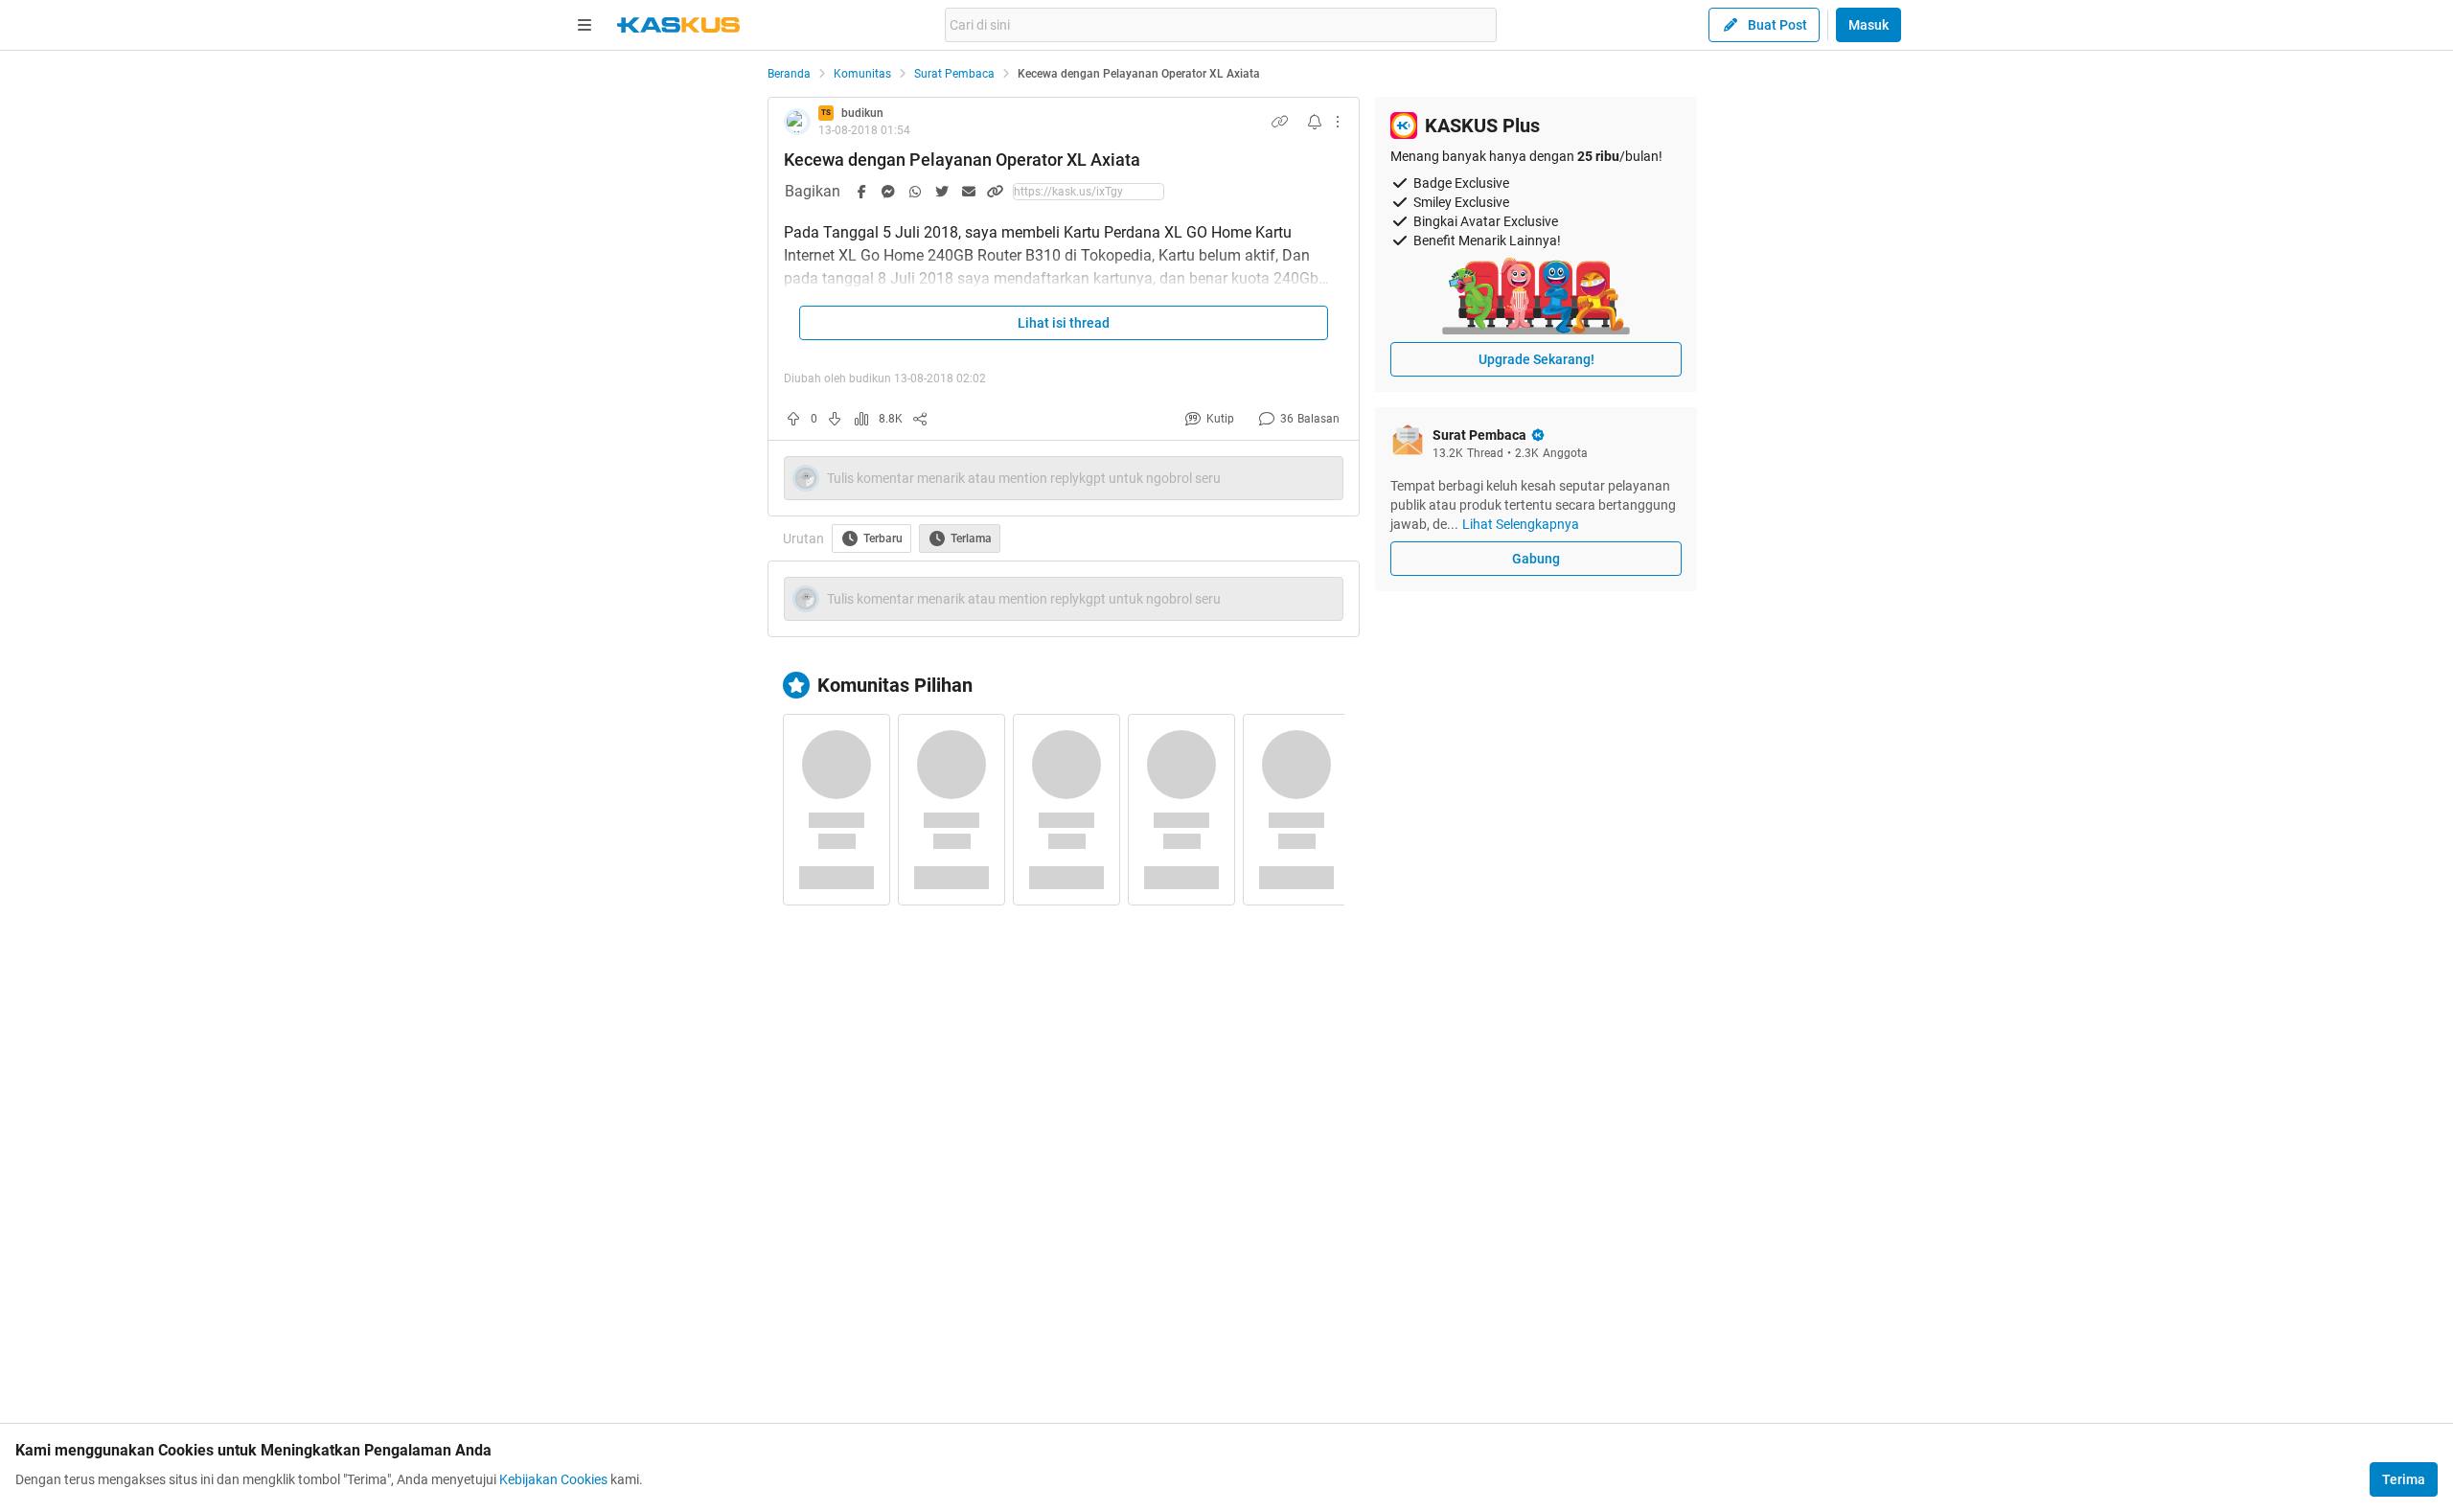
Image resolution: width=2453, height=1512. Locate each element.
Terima (2404, 1479)
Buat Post (1777, 25)
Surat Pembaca (954, 74)
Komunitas (862, 74)
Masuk (1868, 25)
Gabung (1536, 559)
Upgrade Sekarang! (1536, 359)
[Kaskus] (678, 25)
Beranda (789, 74)
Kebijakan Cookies (553, 1479)
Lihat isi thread (1064, 323)
